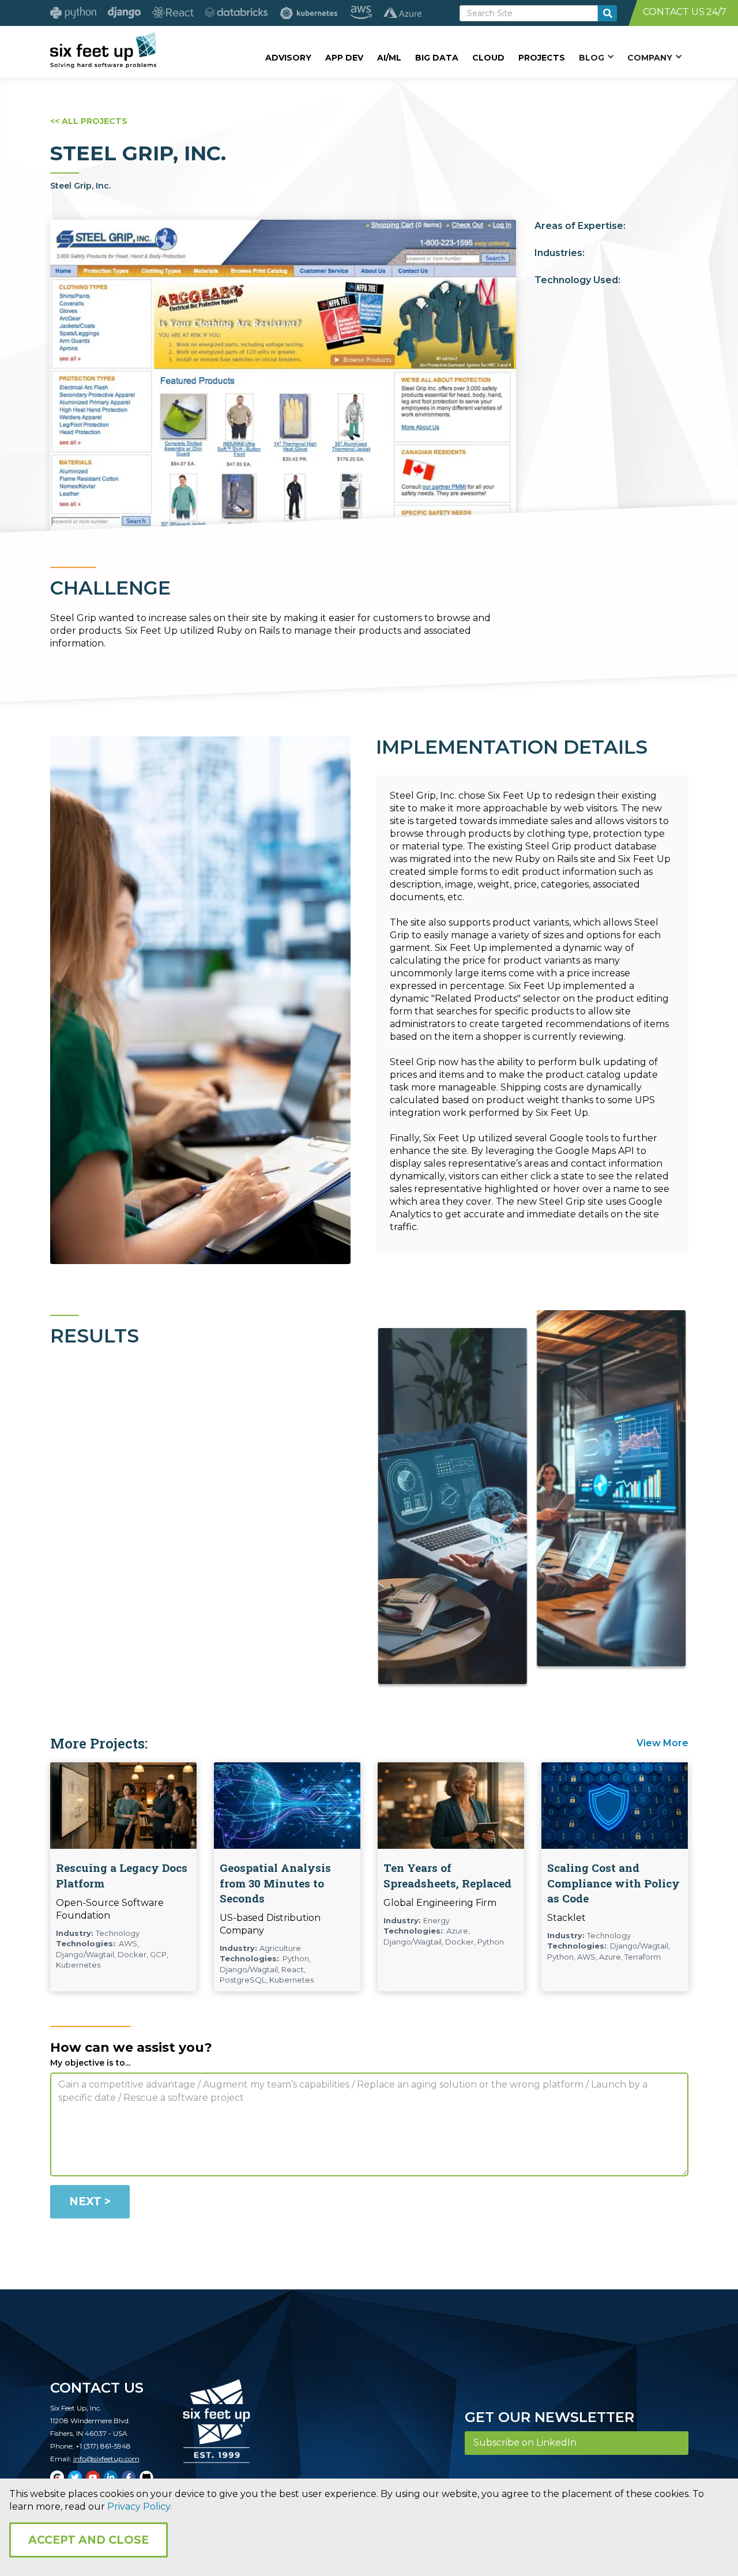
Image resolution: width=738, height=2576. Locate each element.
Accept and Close (89, 2540)
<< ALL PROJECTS (89, 121)
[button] (596, 57)
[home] (103, 50)
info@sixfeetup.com (106, 2459)
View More (662, 1743)
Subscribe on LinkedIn (525, 2443)
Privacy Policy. (140, 2507)
